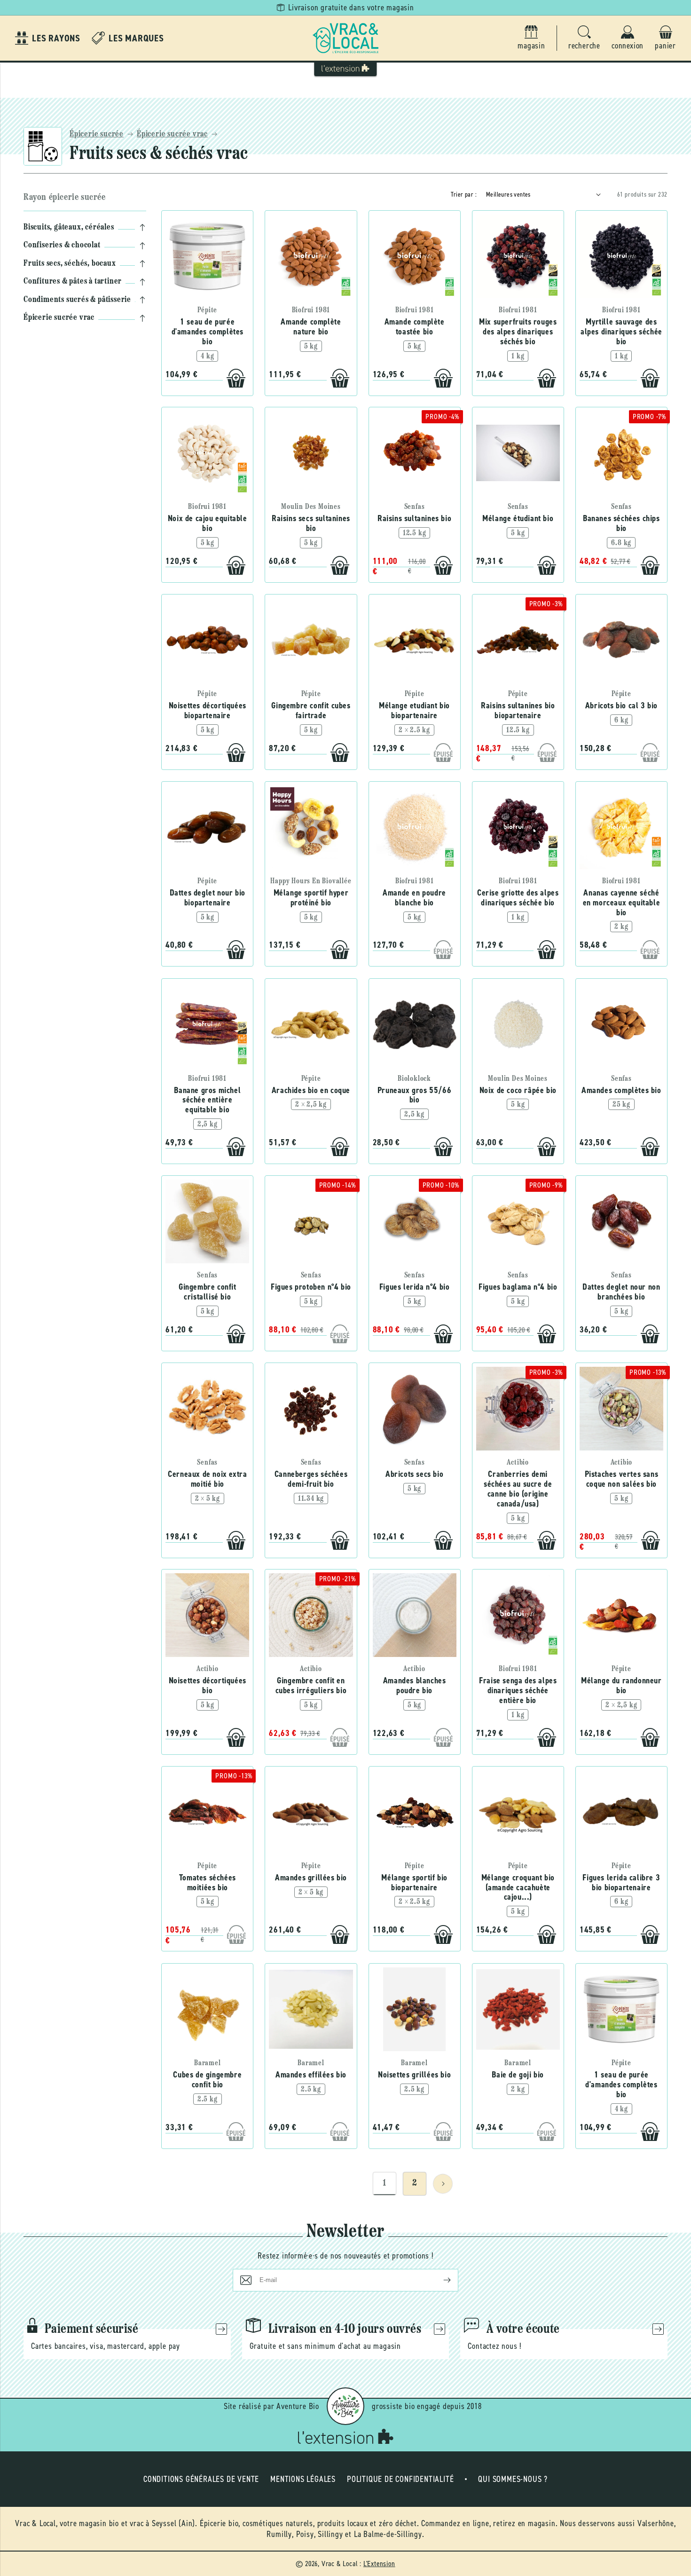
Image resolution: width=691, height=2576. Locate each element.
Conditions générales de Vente (201, 2479)
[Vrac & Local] (345, 38)
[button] (584, 38)
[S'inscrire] (440, 2280)
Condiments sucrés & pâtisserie (77, 300)
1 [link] (385, 2183)
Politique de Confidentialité (400, 2479)
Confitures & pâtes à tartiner (73, 282)
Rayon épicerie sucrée (65, 198)
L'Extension (379, 2564)
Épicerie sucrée (97, 135)
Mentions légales (303, 2479)
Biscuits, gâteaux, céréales (69, 228)
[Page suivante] (443, 2184)
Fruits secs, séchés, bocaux (70, 264)
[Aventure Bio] (345, 2406)
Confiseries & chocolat (62, 246)
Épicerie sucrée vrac (172, 135)
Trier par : (464, 194)
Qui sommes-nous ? (513, 2479)
